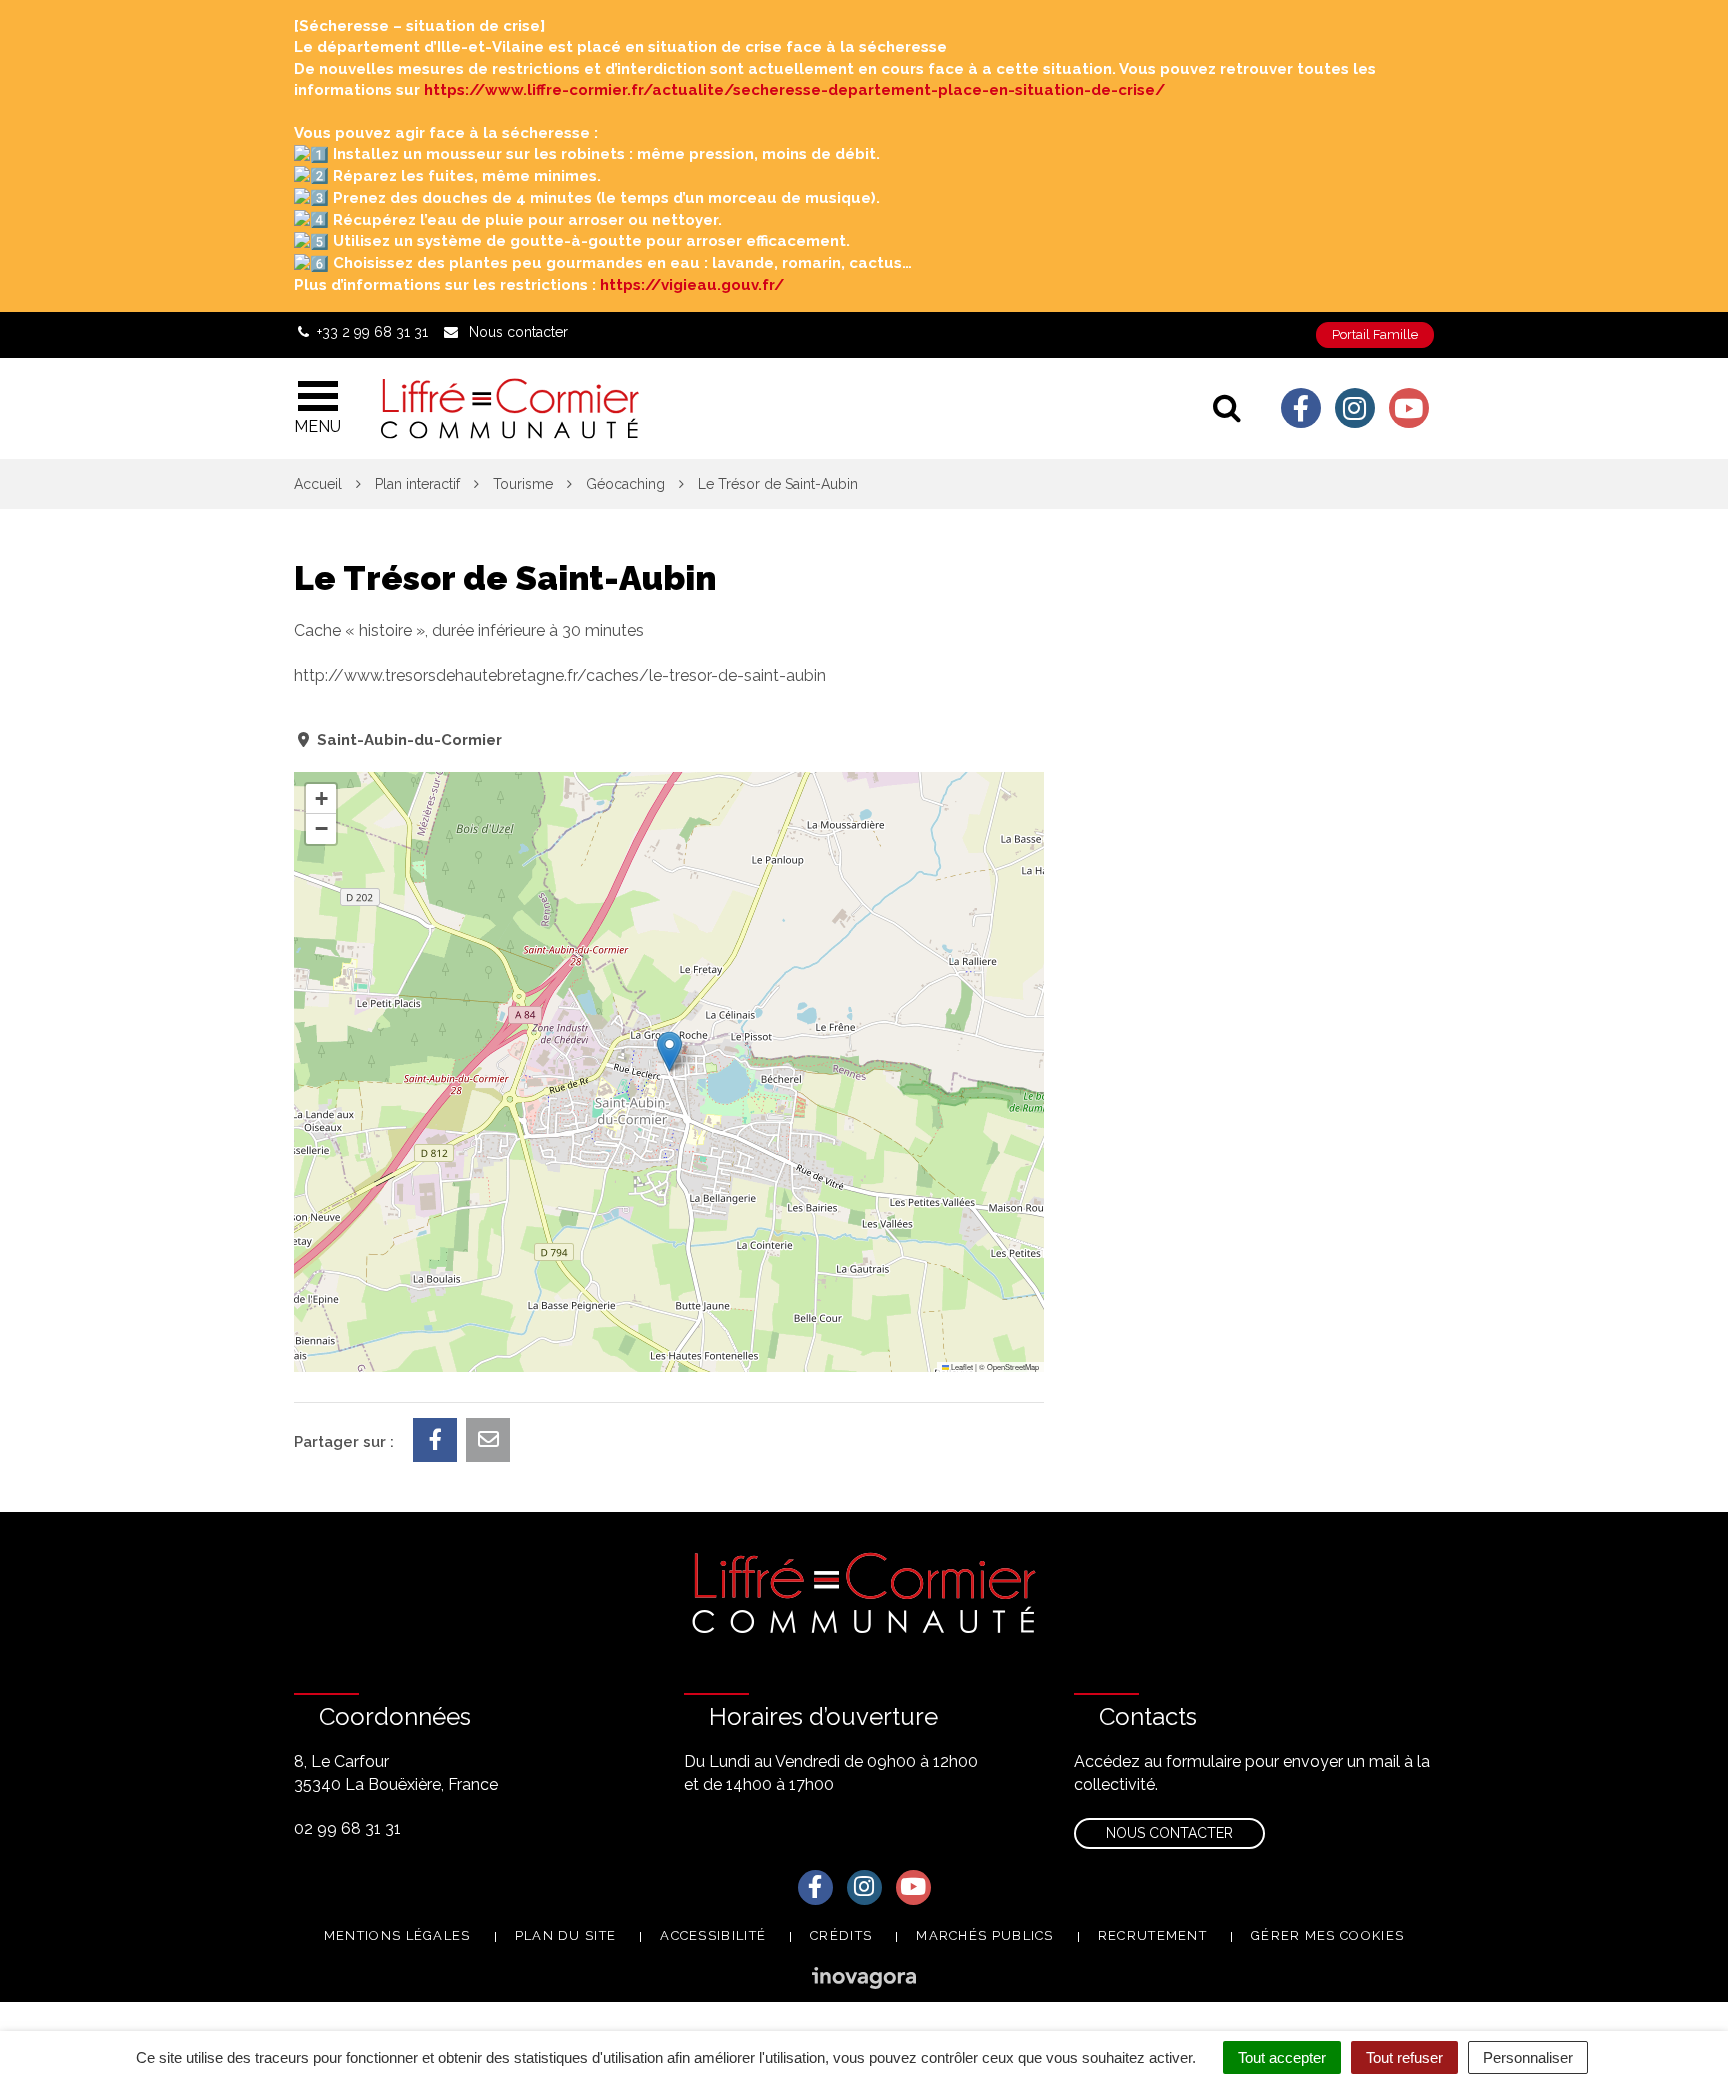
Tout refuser (1404, 2057)
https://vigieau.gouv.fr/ (692, 285)
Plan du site (566, 1935)
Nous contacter (1169, 1833)
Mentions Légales (397, 1935)
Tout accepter (1282, 2057)
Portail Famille (1375, 334)
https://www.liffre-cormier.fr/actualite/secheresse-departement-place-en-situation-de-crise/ (794, 90)
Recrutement (1152, 1935)
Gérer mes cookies (1327, 1935)
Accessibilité (713, 1935)
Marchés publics (985, 1935)
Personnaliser (1528, 2057)
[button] (669, 1051)
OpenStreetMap (1013, 1366)
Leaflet (961, 1366)
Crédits (841, 1935)
